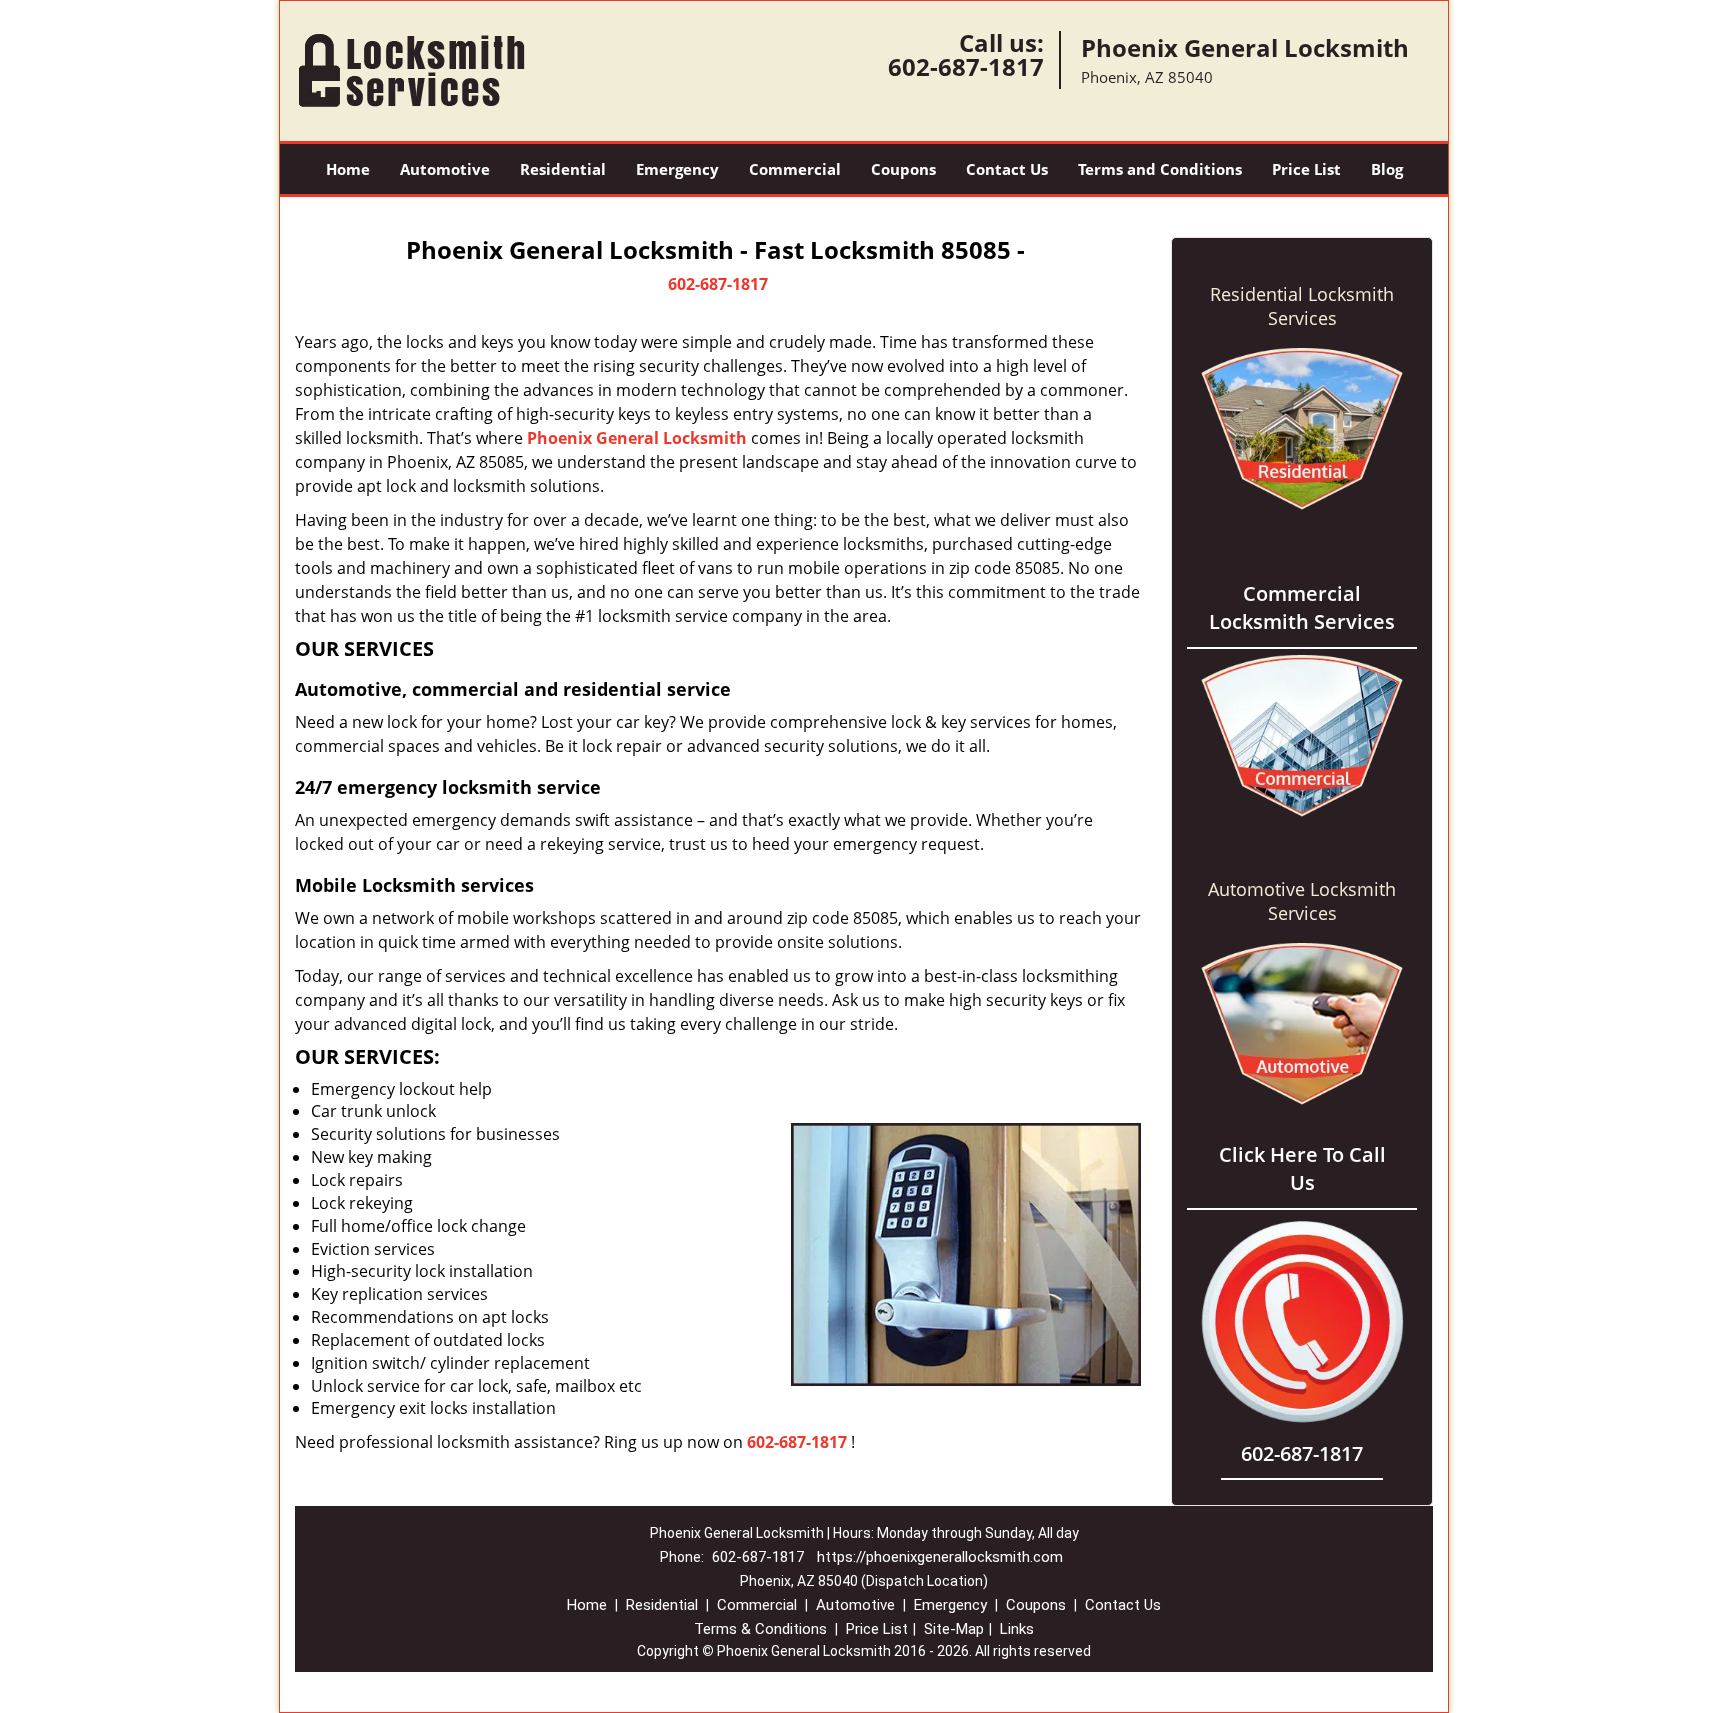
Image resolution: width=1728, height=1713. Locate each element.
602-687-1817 (966, 66)
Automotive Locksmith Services (1302, 901)
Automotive (445, 169)
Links (1017, 1629)
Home (348, 169)
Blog (1387, 169)
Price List (1306, 169)
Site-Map (954, 1629)
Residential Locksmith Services (1302, 306)
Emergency (677, 169)
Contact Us (1007, 169)
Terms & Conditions (760, 1629)
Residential (563, 169)
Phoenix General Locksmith (637, 438)
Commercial (795, 169)
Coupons (903, 169)
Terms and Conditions (1160, 169)
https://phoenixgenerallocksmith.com (940, 1557)
